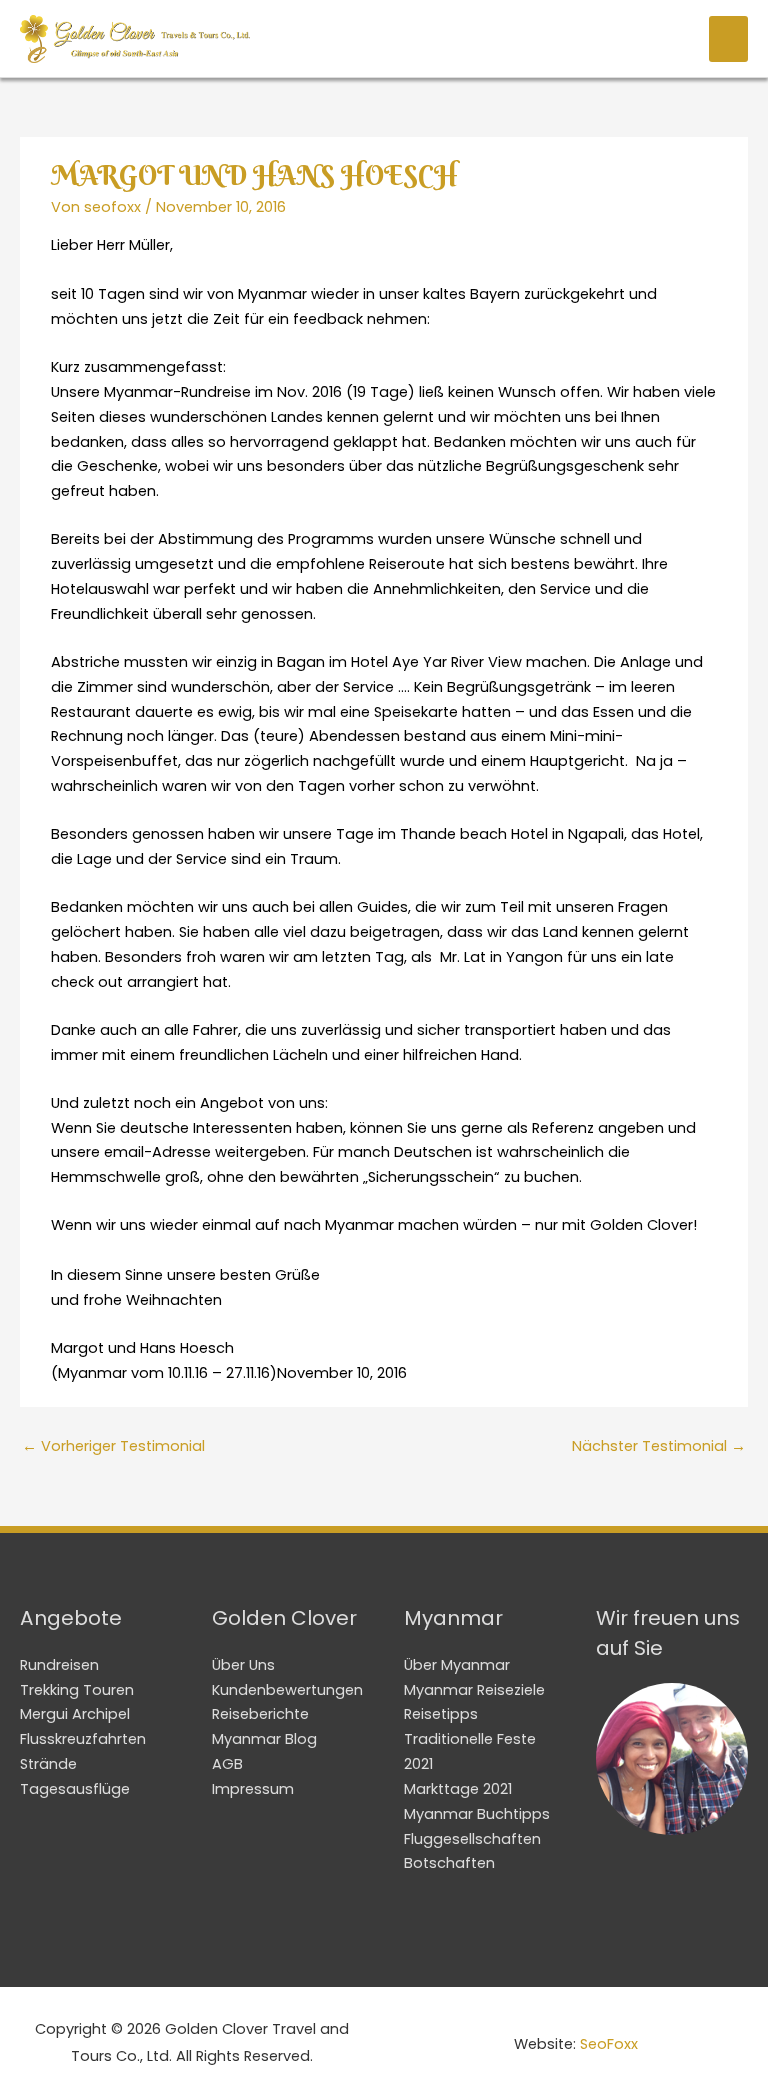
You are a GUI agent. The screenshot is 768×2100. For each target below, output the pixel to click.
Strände (48, 1764)
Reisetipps (441, 1714)
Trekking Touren (77, 1690)
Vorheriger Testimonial (113, 1446)
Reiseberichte (260, 1714)
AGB (227, 1764)
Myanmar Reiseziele (474, 1690)
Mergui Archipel (75, 1714)
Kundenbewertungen (287, 1690)
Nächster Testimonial (659, 1446)
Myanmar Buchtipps (477, 1814)
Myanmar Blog (264, 1739)
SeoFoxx (609, 2044)
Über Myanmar (457, 1665)
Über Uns (243, 1665)
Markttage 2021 (458, 1789)
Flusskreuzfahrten (83, 1739)
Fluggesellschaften (472, 1839)
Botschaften (449, 1863)
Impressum (253, 1789)
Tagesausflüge (75, 1789)
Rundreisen (59, 1665)
